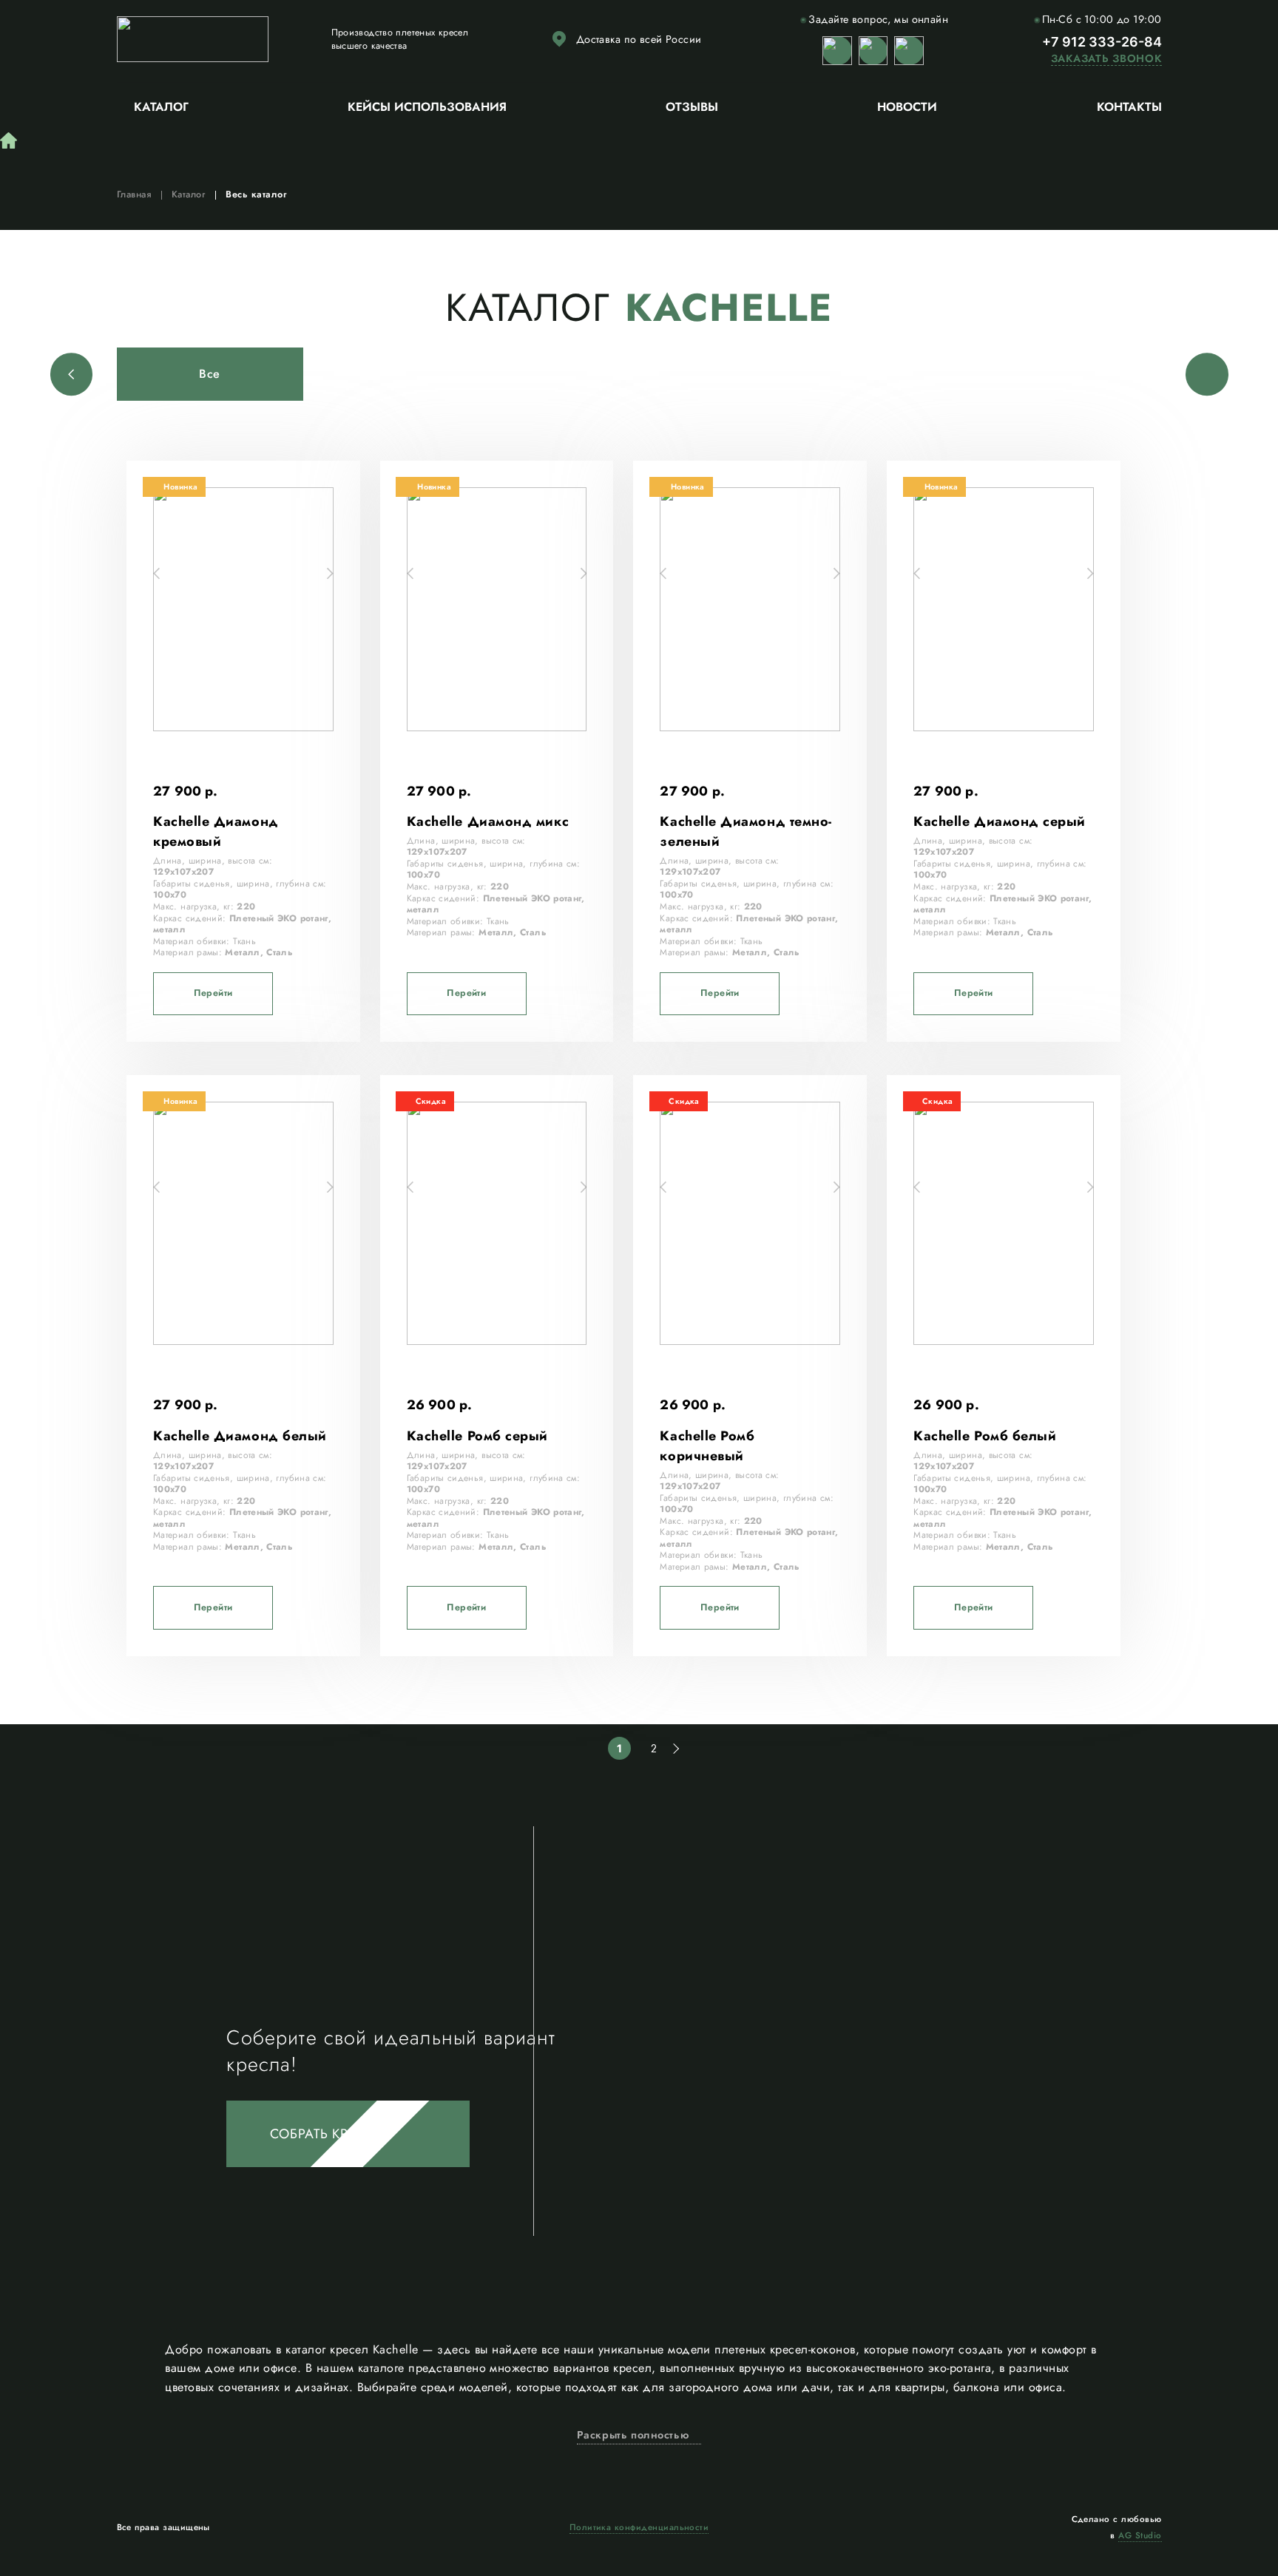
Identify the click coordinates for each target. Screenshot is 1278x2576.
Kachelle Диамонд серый (1000, 821)
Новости (907, 107)
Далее (674, 1749)
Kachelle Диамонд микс (488, 821)
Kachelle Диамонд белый (240, 1436)
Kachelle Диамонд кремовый (216, 831)
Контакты (1129, 107)
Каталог (161, 107)
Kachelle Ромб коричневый (707, 1446)
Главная (134, 194)
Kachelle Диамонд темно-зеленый (745, 831)
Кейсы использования (427, 107)
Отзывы (692, 107)
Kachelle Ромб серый (477, 1436)
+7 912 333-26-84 (1102, 42)
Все (210, 374)
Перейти (213, 993)
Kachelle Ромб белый (985, 1436)
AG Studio (1140, 2535)
